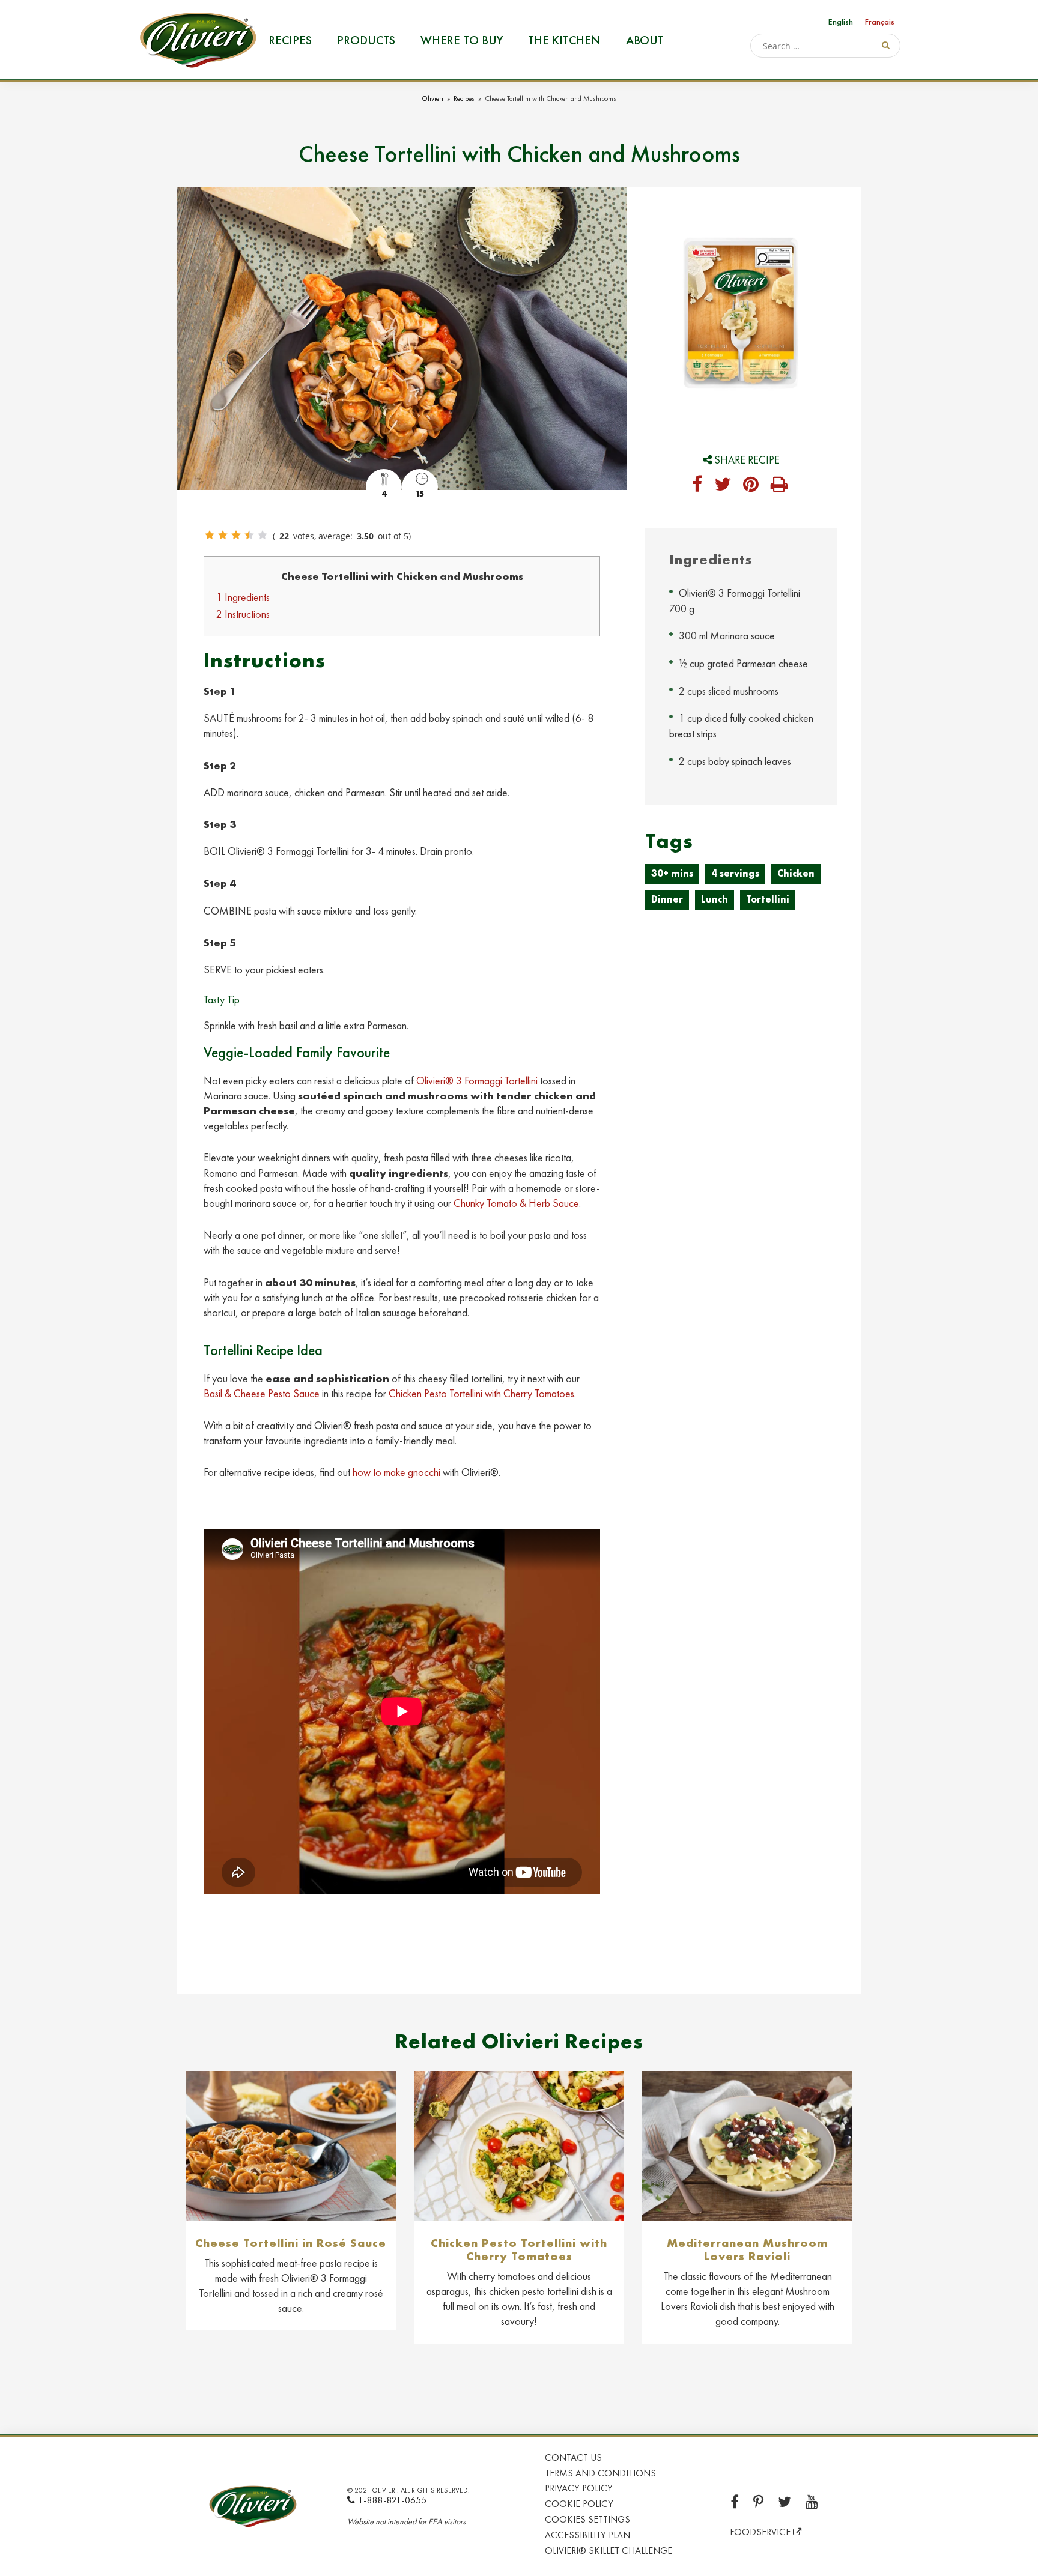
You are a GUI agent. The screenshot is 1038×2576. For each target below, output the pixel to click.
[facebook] (697, 485)
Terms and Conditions (600, 2473)
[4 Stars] (249, 535)
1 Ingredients (243, 597)
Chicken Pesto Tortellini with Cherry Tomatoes (481, 1393)
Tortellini (768, 899)
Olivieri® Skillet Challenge (609, 2550)
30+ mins (672, 873)
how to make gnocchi (396, 1472)
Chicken (796, 873)
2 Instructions (243, 614)
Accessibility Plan (587, 2535)
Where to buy (462, 40)
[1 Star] (210, 535)
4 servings (735, 873)
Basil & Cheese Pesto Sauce (262, 1393)
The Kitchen (564, 40)
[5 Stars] (263, 535)
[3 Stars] (236, 535)
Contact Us (573, 2457)
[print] (779, 485)
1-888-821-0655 (392, 2500)
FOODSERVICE (761, 2532)
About (645, 40)
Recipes (290, 40)
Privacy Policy (579, 2488)
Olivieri (432, 98)
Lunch (715, 899)
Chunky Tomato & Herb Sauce (516, 1203)
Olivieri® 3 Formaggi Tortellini (477, 1081)
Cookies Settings (587, 2519)
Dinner (667, 899)
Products (366, 40)
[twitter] (723, 485)
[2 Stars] (223, 535)
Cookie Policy (579, 2504)
